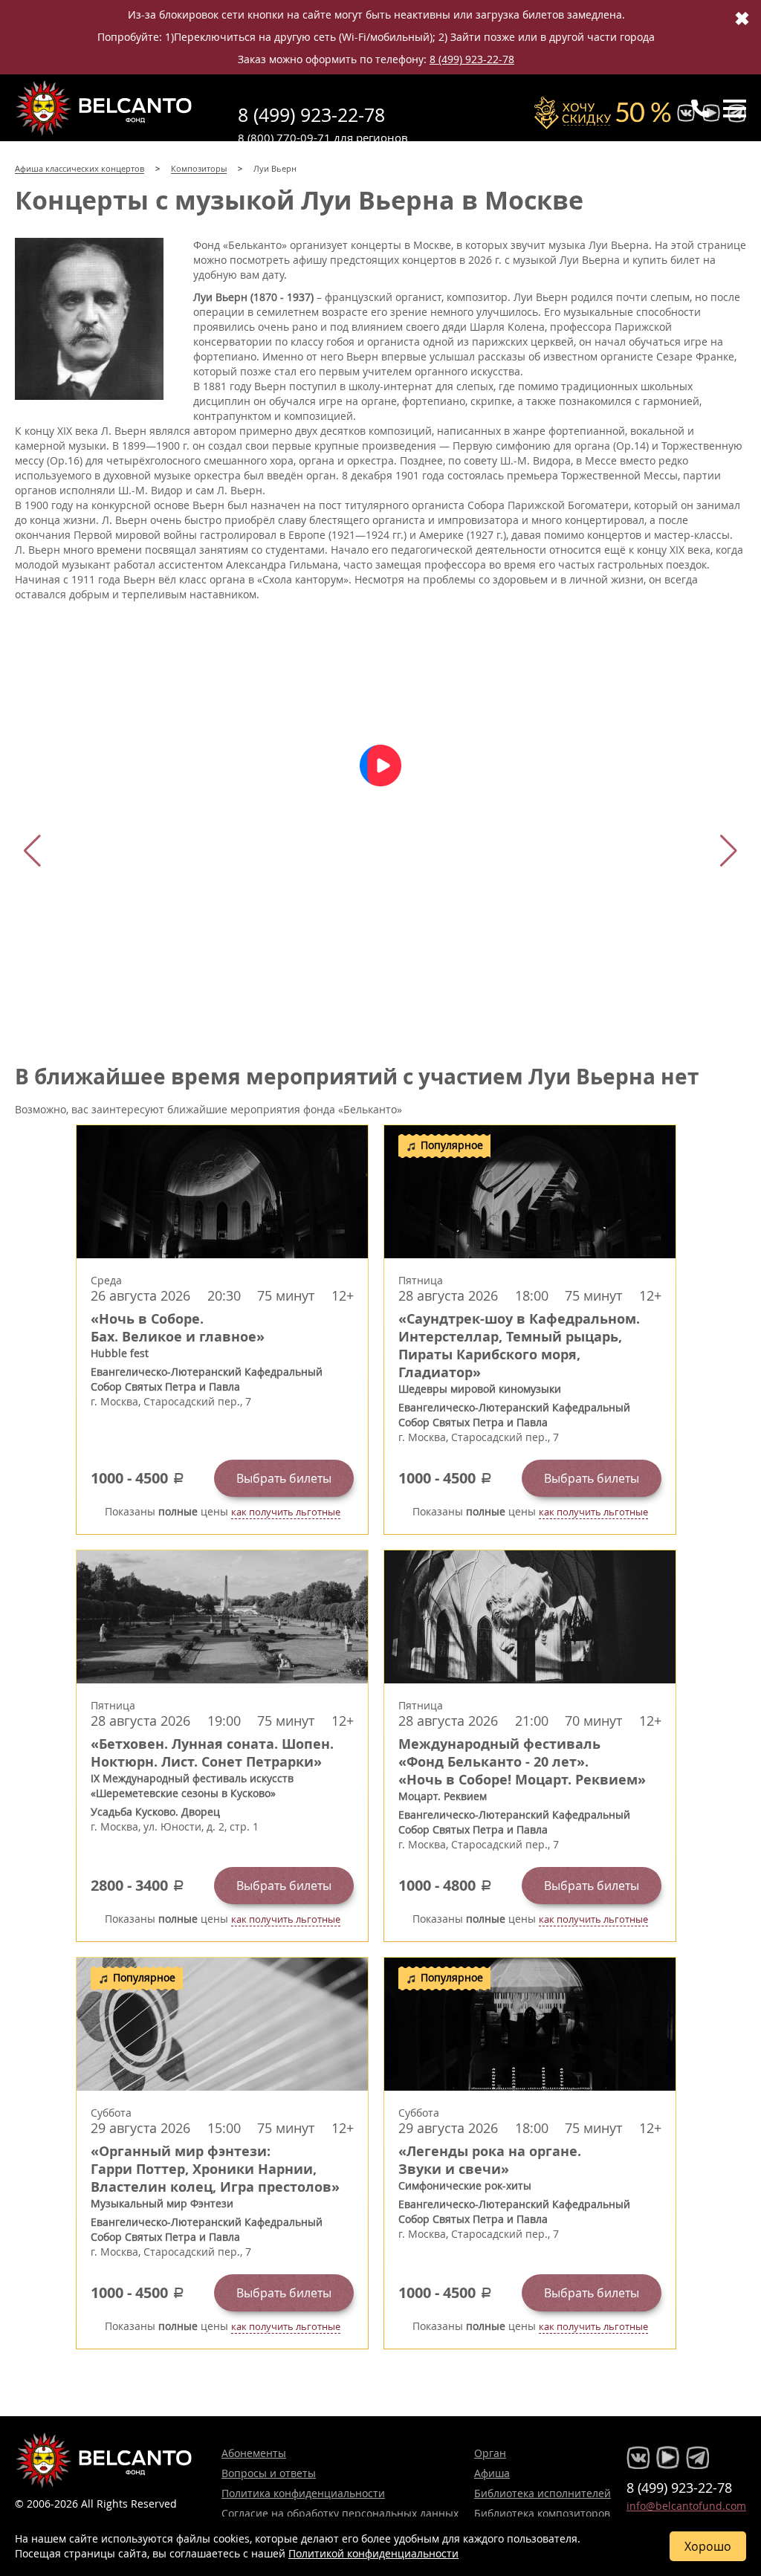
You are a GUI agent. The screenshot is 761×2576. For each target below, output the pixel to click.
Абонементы (254, 2453)
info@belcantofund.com (686, 2506)
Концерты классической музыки (104, 108)
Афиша (492, 2473)
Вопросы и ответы (269, 2473)
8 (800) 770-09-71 (284, 137)
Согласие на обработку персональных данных (340, 2513)
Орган (490, 2453)
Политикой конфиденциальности (373, 2553)
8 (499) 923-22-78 (472, 59)
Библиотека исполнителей (543, 2493)
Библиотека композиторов (542, 2513)
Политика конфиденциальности (303, 2493)
